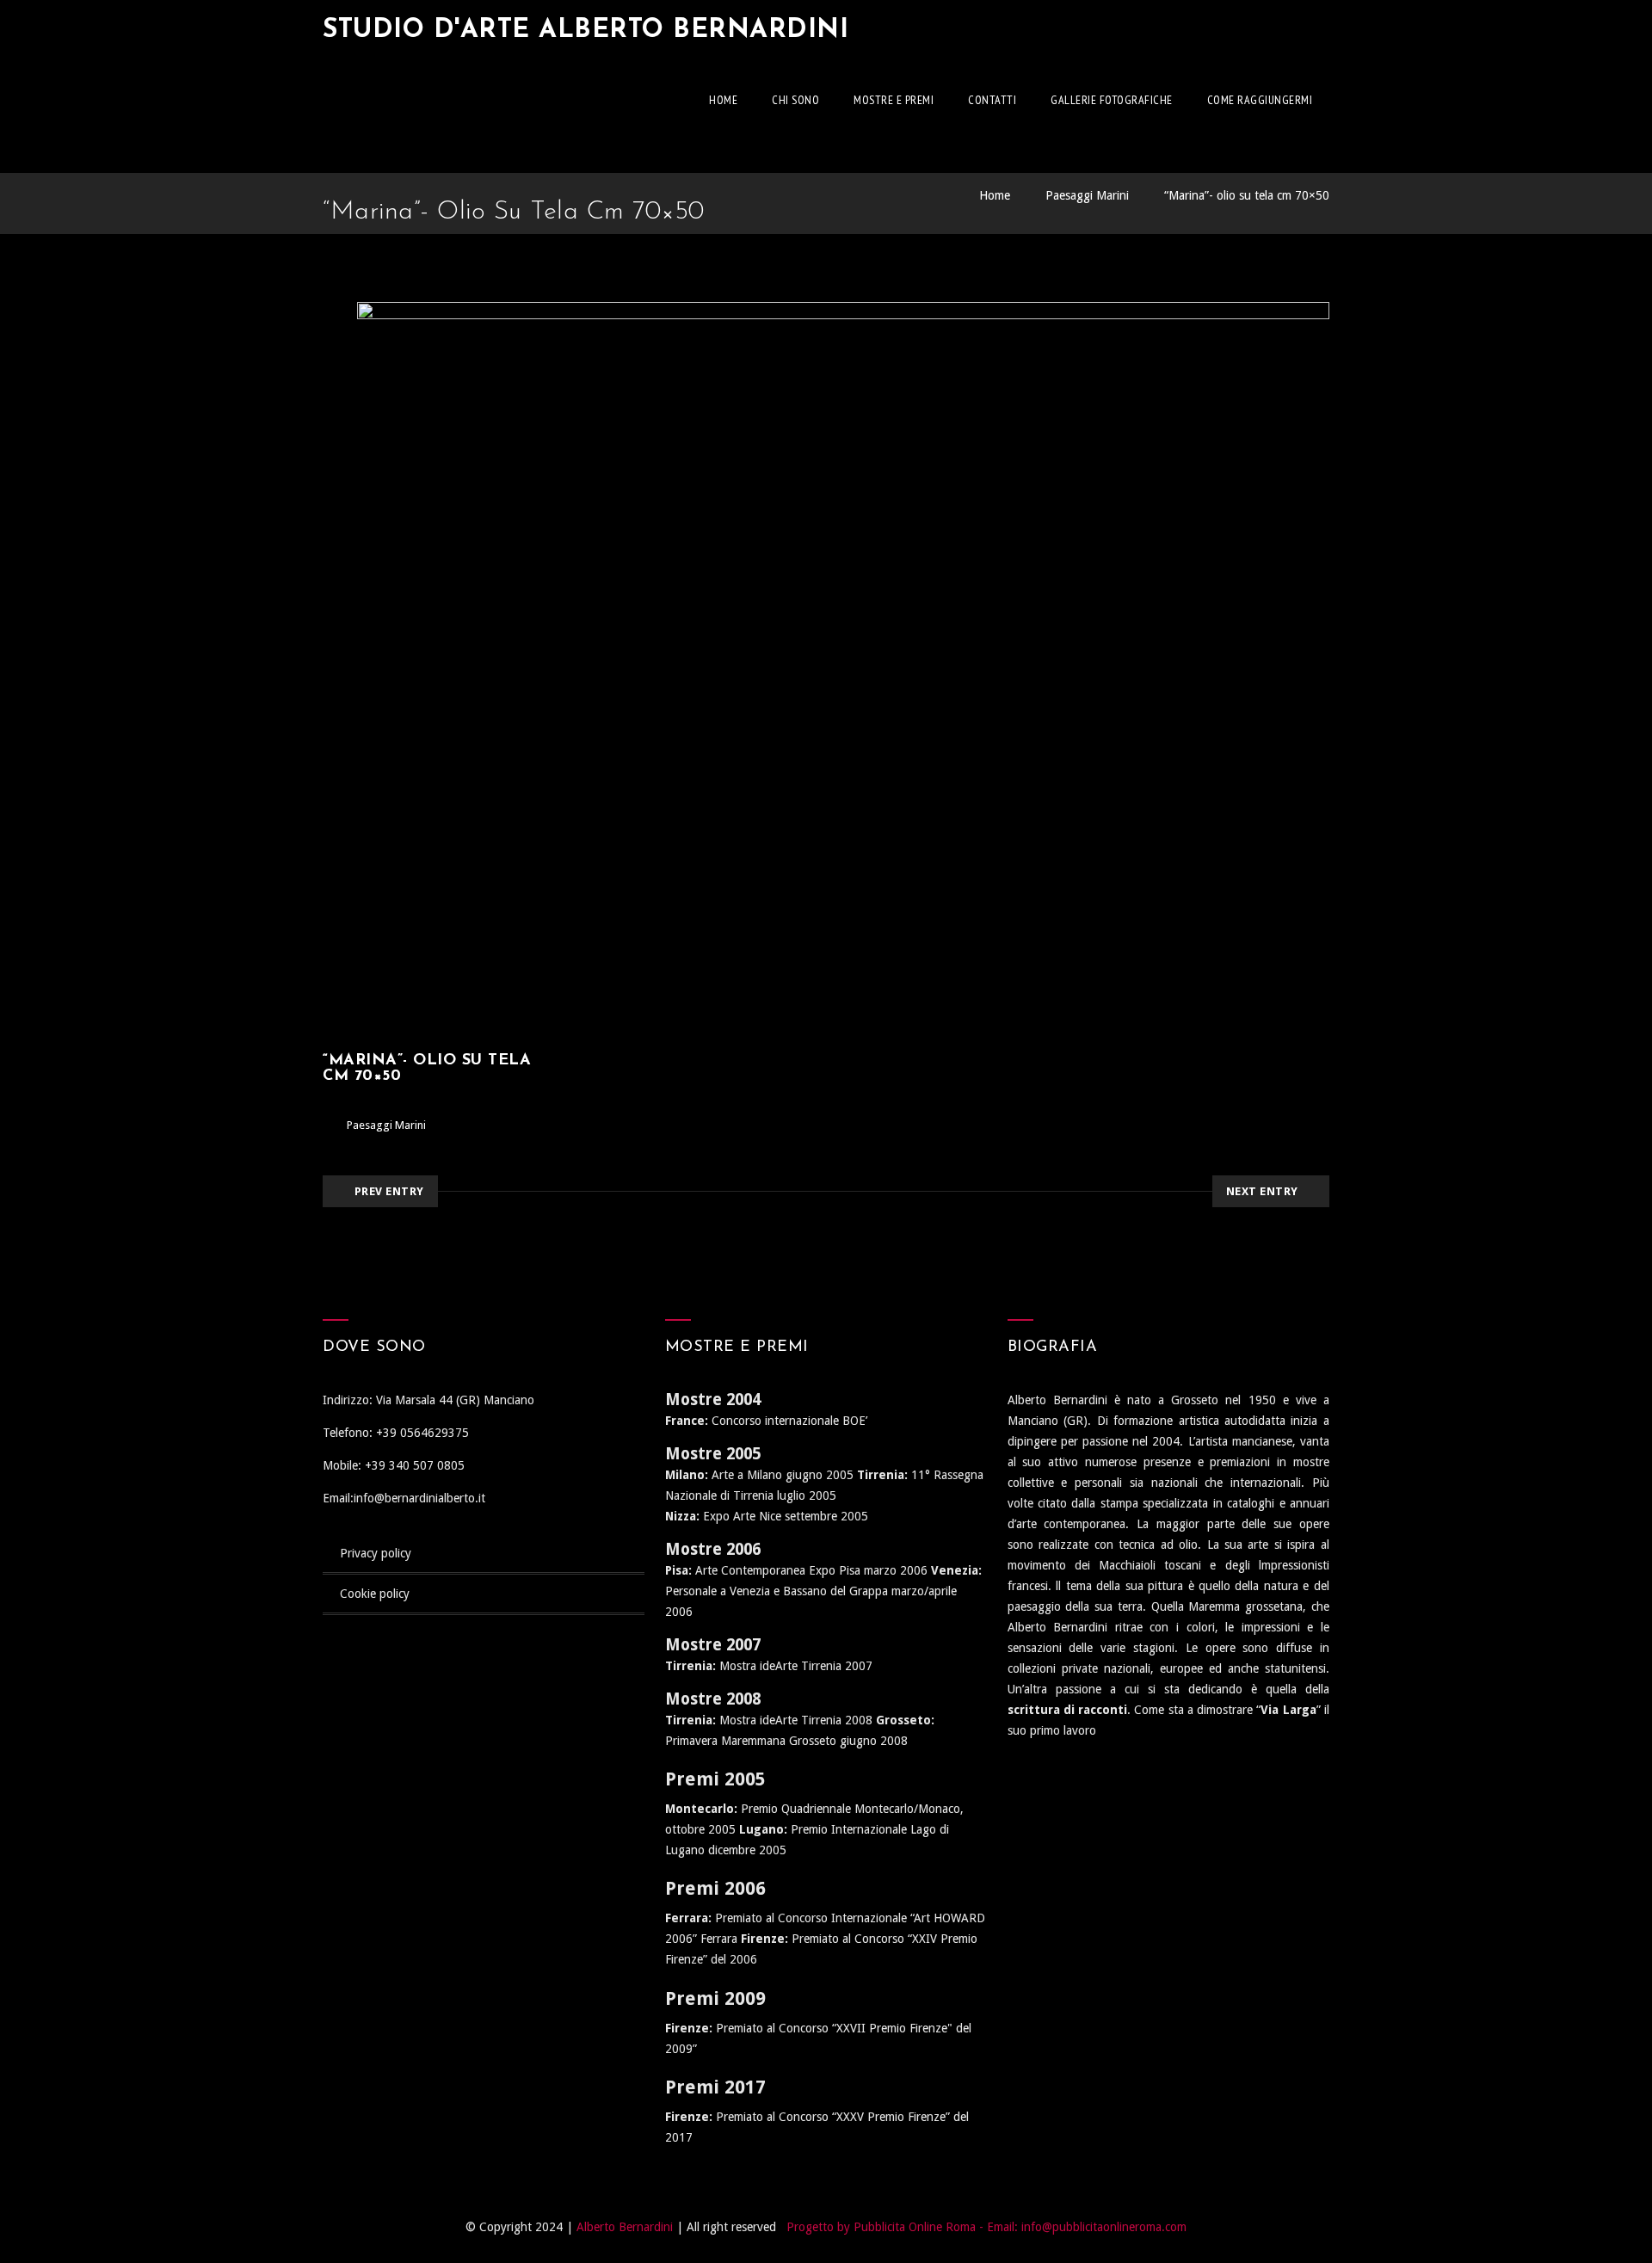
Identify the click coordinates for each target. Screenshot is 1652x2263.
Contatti (992, 100)
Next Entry (1262, 1191)
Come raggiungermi (1260, 100)
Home (723, 100)
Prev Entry (389, 1191)
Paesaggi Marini (1087, 195)
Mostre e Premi (894, 100)
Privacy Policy (376, 1553)
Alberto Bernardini (625, 2227)
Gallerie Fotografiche (1112, 100)
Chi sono (795, 100)
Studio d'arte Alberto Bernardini (586, 31)
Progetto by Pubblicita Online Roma (881, 2227)
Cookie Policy (375, 1594)
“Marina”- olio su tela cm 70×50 (1247, 195)
